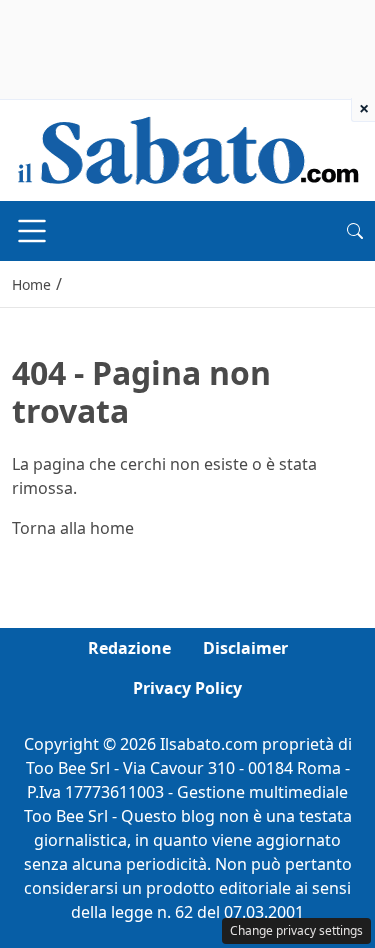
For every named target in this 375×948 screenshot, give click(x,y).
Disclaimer (245, 648)
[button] (355, 231)
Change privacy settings (296, 930)
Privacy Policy (187, 688)
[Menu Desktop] (32, 231)
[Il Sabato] (188, 149)
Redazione (129, 648)
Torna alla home (73, 528)
